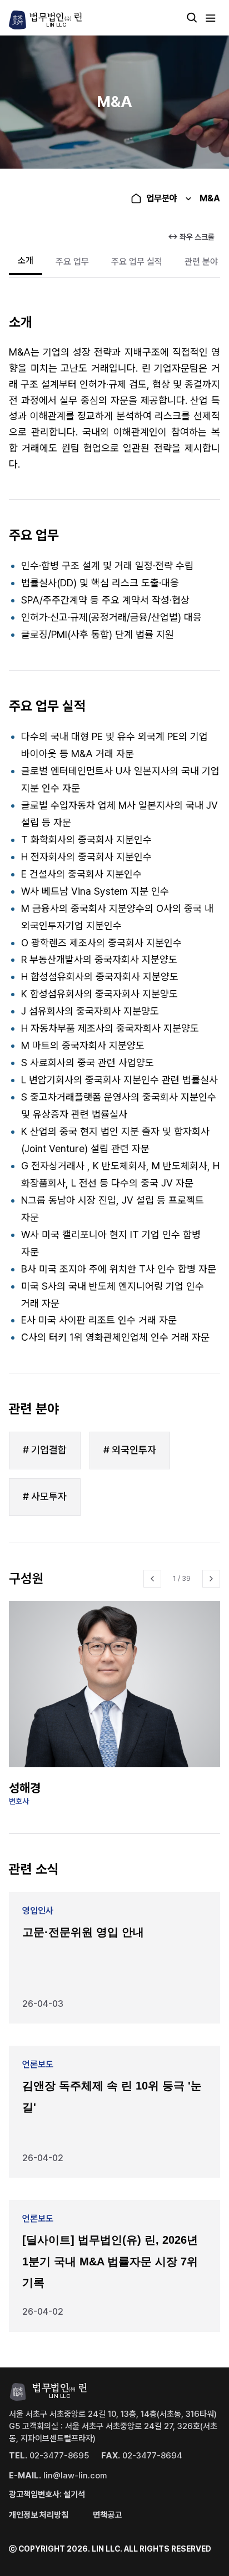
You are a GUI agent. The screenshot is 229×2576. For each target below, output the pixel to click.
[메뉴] (211, 18)
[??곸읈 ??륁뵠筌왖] (152, 1579)
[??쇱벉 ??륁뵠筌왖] (211, 1579)
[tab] (26, 262)
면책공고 (107, 2515)
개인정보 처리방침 (39, 2515)
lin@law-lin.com (58, 2476)
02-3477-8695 (49, 2456)
